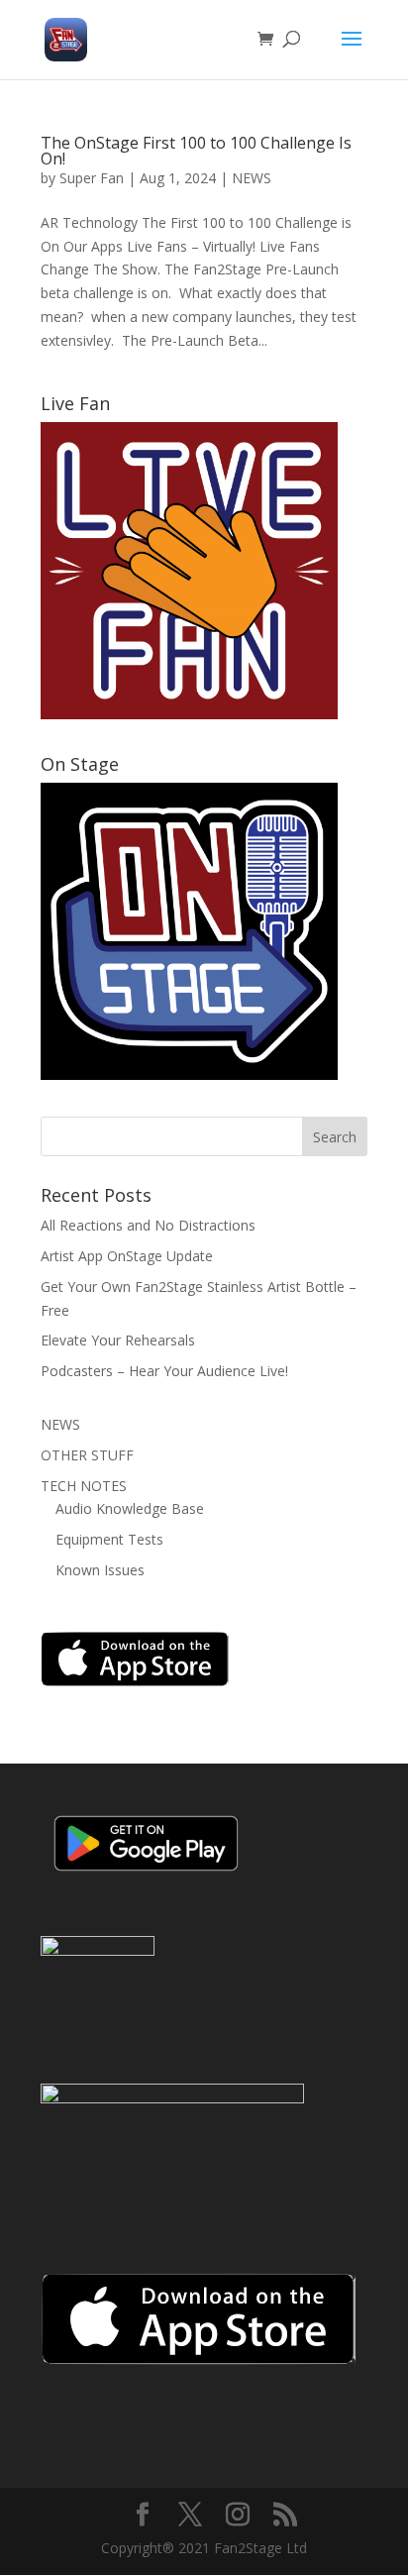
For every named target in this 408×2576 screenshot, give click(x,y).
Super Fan (92, 178)
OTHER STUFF (87, 1455)
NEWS (252, 178)
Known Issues (100, 1570)
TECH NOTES (84, 1486)
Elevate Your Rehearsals (118, 1340)
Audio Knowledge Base (130, 1508)
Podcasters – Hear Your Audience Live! (164, 1371)
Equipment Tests (109, 1539)
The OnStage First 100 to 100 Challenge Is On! (196, 151)
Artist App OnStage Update (127, 1256)
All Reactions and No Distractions (148, 1225)
